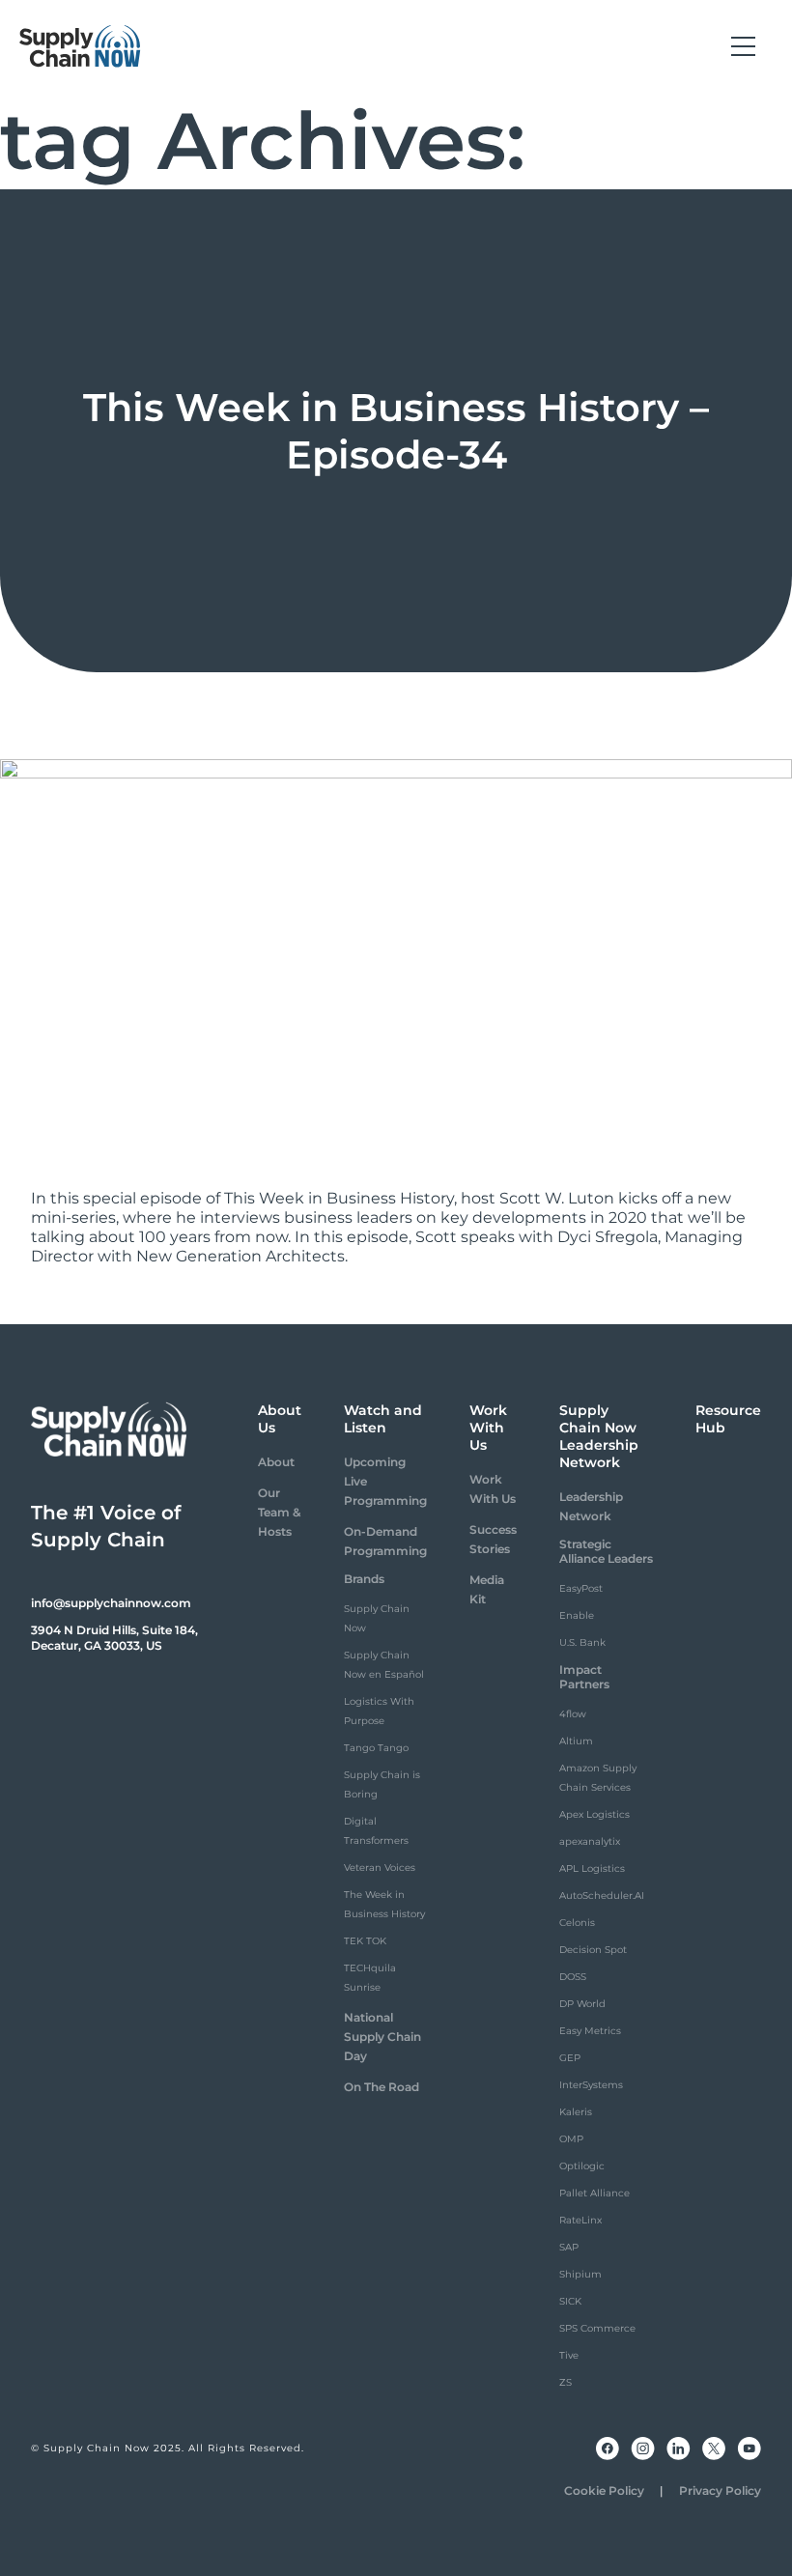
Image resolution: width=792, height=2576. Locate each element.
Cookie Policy (604, 2491)
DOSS (573, 1977)
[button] (743, 46)
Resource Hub (728, 1419)
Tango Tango (376, 1748)
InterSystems (591, 2085)
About (276, 1462)
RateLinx (580, 2220)
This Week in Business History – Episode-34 (396, 431)
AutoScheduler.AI (602, 1896)
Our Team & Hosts (279, 1512)
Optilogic (582, 2166)
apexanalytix (590, 1841)
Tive (569, 2355)
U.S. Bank (582, 1642)
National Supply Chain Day (382, 2037)
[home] (80, 46)
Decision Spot (593, 1950)
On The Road (382, 2087)
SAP (569, 2247)
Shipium (580, 2274)
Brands (364, 1579)
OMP (571, 2139)
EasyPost (581, 1588)
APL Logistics (592, 1868)
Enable (577, 1615)
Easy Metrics (590, 2031)
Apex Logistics (594, 1814)
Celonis (577, 1923)
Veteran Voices (380, 1868)
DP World (582, 2004)
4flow (573, 1714)
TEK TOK (365, 1941)
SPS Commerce (597, 2328)
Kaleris (576, 2112)
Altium (576, 1741)
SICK (570, 2301)
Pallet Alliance (594, 2193)
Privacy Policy (720, 2491)
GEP (570, 2058)
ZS (566, 2382)
